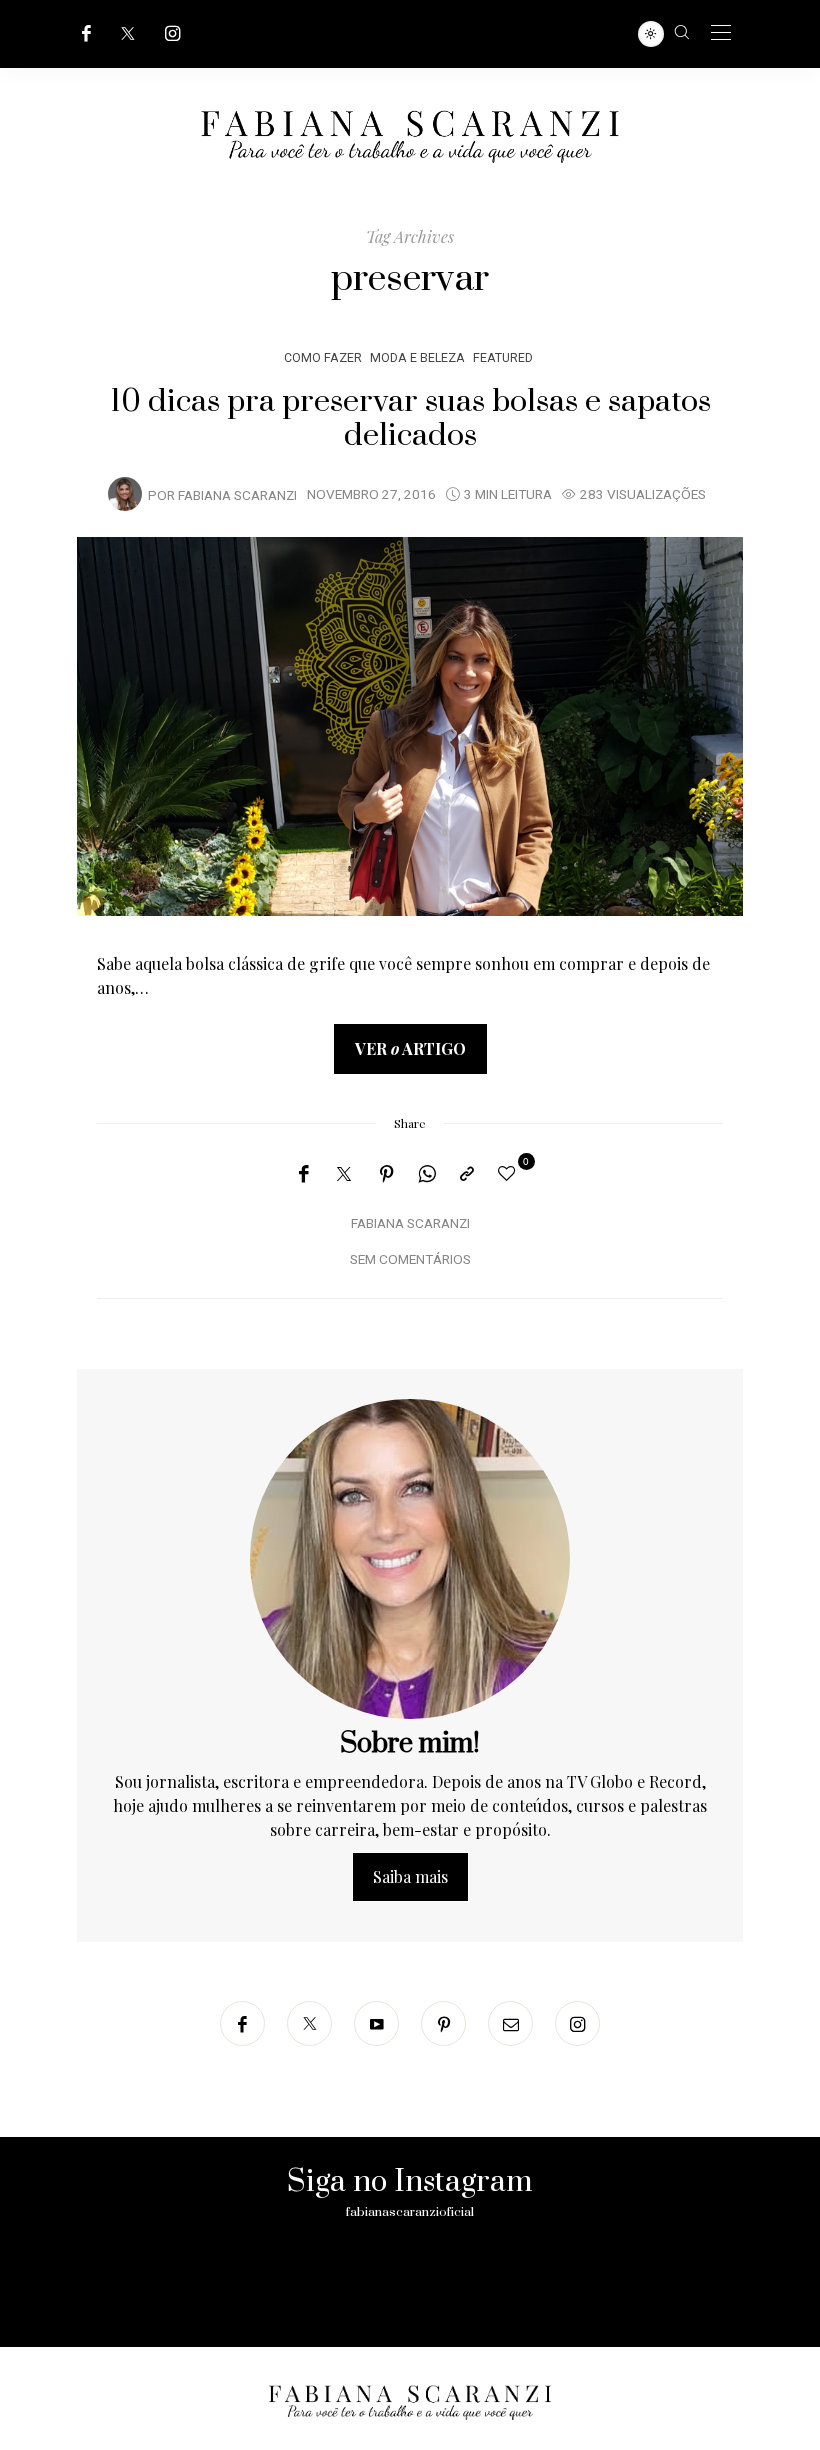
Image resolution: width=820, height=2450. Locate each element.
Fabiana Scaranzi (237, 496)
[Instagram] (173, 33)
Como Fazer (323, 357)
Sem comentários (410, 1260)
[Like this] (510, 1172)
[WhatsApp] (427, 1174)
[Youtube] (376, 2023)
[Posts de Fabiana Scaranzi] (125, 494)
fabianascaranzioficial (410, 2212)
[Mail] (510, 2023)
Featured (503, 357)
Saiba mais (410, 1876)
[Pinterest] (387, 1174)
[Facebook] (86, 33)
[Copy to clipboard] (467, 1174)
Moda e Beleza (417, 357)
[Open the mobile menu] (721, 33)
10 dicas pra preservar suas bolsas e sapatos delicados (410, 419)
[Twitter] (128, 33)
